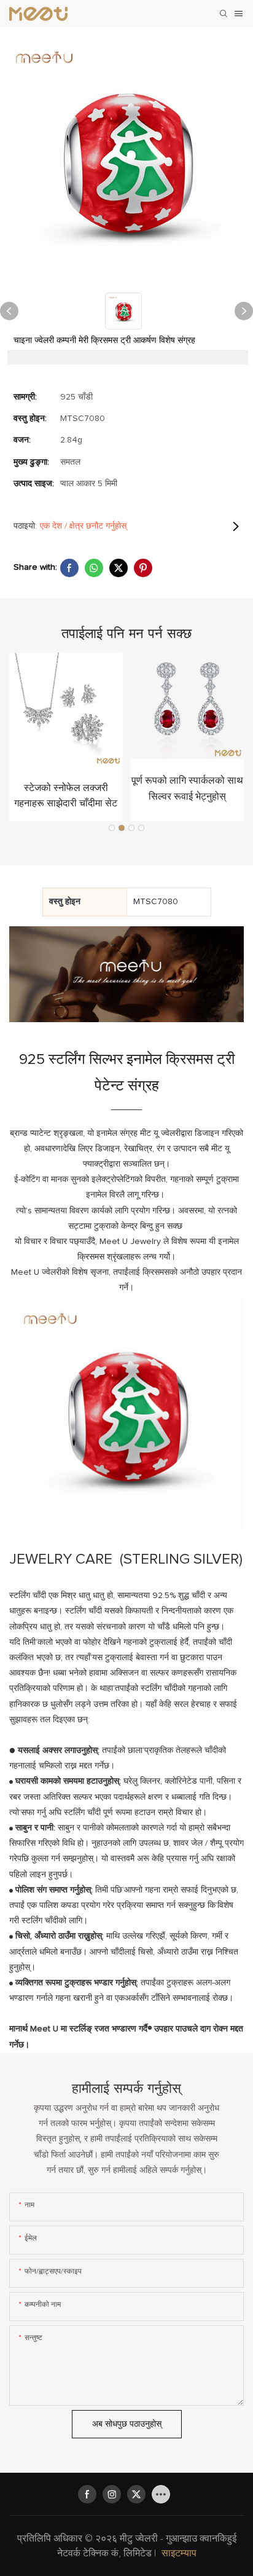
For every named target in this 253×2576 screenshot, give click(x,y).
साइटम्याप (179, 2553)
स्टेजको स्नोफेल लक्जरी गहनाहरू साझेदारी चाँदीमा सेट (66, 796)
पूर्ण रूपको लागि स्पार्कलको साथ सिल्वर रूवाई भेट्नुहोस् (187, 789)
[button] (112, 828)
